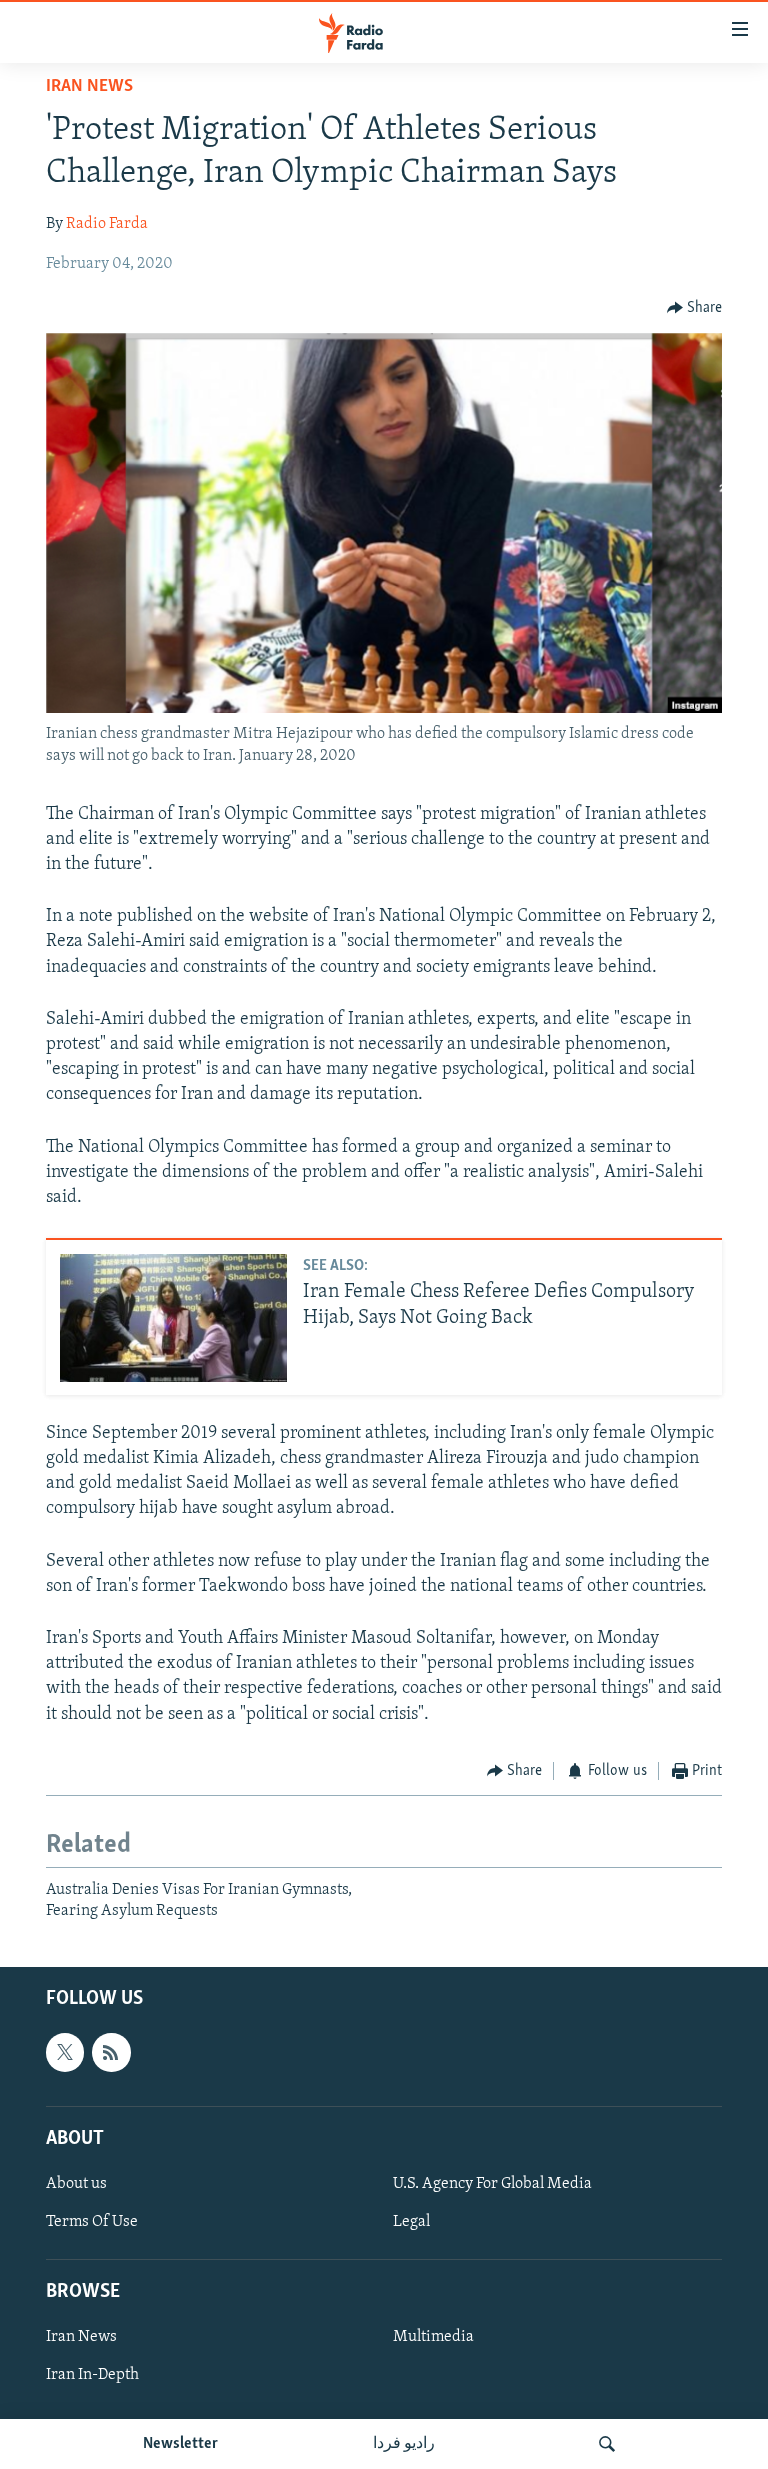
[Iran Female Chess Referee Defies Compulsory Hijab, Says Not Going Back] (173, 1318)
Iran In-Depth (92, 2375)
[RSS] (111, 2052)
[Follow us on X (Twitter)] (65, 2052)
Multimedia (433, 2337)
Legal (411, 2222)
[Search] (607, 2444)
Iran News (89, 87)
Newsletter (180, 2444)
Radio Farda (107, 224)
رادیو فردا (404, 2444)
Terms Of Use (92, 2222)
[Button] (695, 308)
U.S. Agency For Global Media (492, 2184)
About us (76, 2184)
